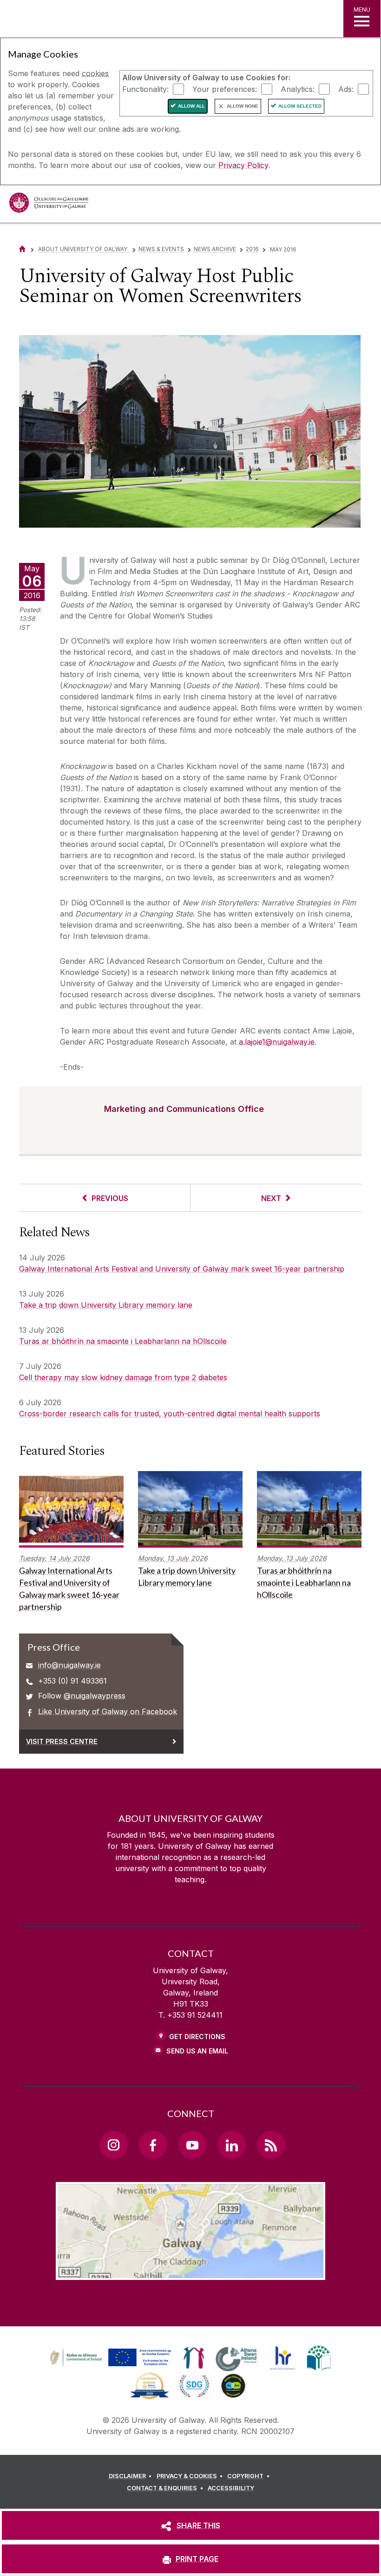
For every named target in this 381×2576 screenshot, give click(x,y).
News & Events (161, 249)
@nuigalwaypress (95, 1696)
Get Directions (197, 2037)
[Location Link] (190, 2273)
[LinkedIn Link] (231, 2145)
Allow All (191, 106)
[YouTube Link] (192, 2145)
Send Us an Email (197, 2051)
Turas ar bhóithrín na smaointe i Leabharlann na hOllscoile (123, 1341)
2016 (252, 249)
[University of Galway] (49, 205)
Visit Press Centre (62, 1741)
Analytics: (298, 89)
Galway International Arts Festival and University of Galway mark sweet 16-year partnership (182, 1269)
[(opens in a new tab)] (112, 2366)
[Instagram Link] (113, 2145)
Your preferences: (225, 89)
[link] (109, 2358)
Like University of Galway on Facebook (108, 1711)
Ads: (346, 89)
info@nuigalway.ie (69, 1665)
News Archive (215, 249)
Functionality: (145, 89)
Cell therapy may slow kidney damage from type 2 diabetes (123, 1377)
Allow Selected (300, 106)
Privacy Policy (243, 165)
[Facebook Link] (153, 2145)
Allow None (243, 106)
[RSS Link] (271, 2145)
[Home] (22, 249)
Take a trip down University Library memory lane (106, 1305)
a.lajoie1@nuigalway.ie (277, 1042)
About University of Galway (83, 249)
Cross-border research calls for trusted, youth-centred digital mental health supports (170, 1414)
